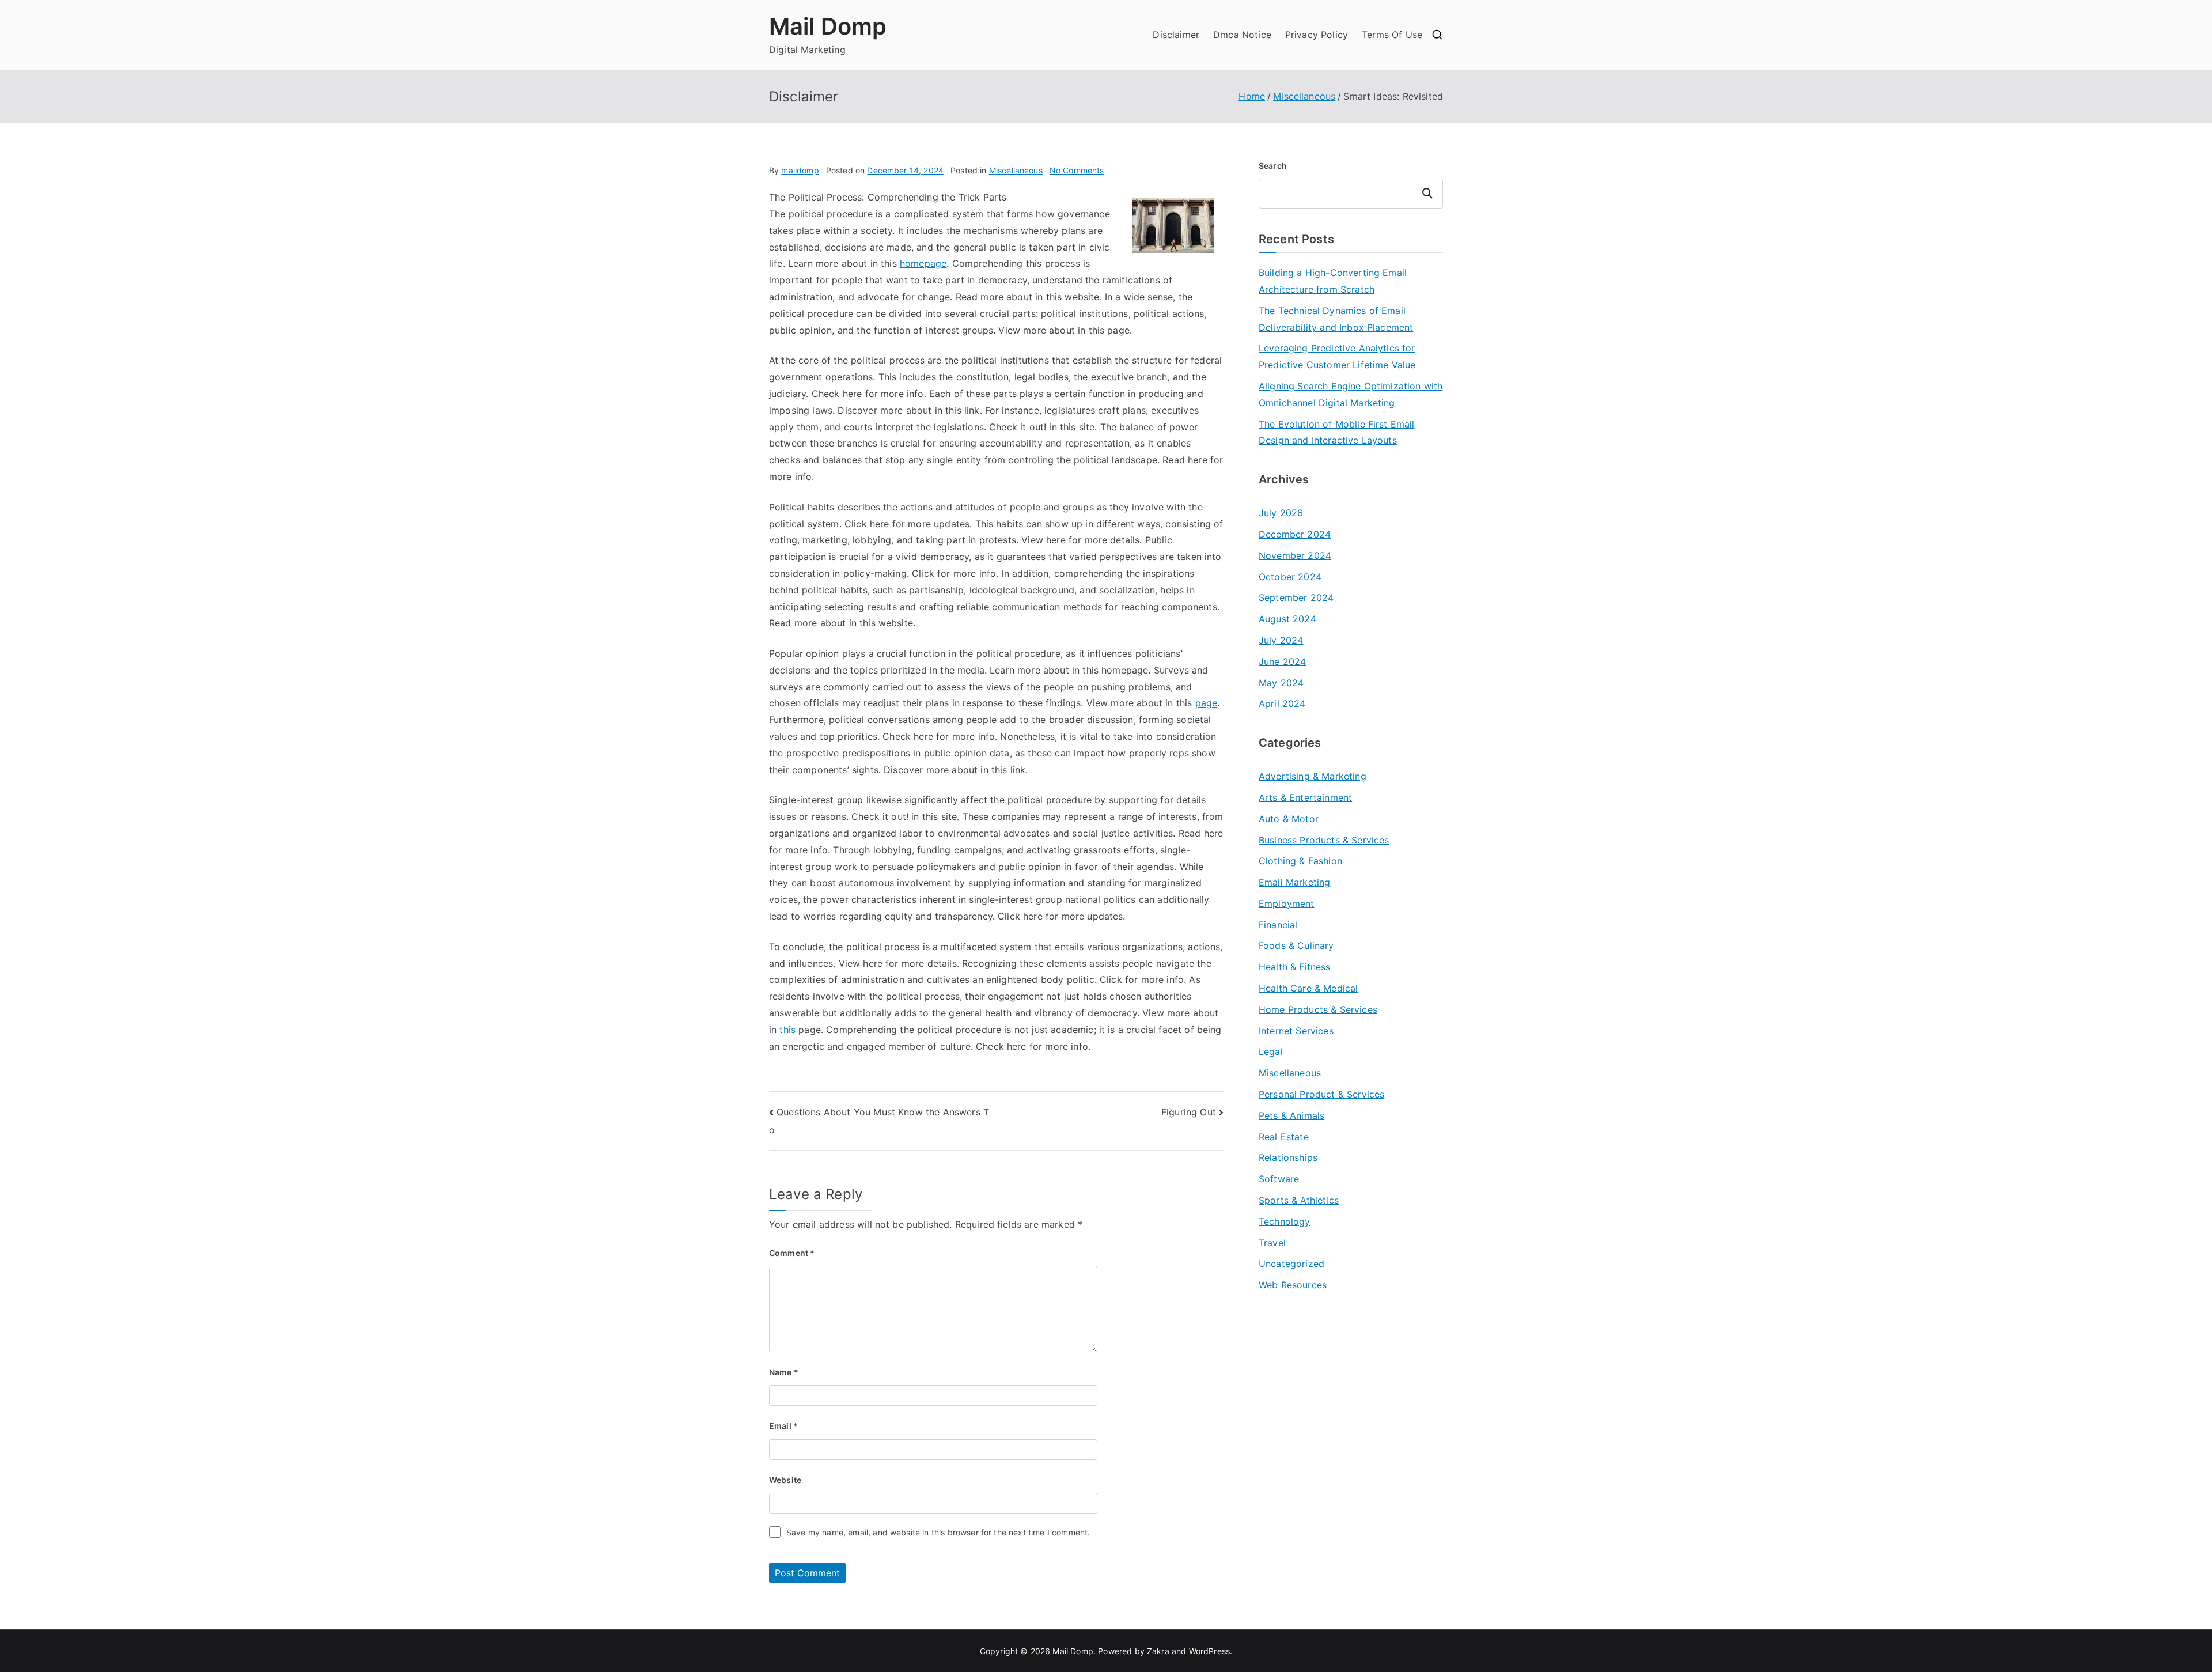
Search (1273, 166)
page (1207, 703)
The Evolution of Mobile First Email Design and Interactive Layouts (1337, 432)
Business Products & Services (1324, 840)
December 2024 (1295, 534)
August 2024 (1287, 619)
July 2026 (1281, 513)
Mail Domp (828, 26)
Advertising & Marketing (1313, 776)
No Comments (1077, 170)
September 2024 (1296, 597)
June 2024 (1282, 661)
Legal (1271, 1051)
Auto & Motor (1289, 819)
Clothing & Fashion (1300, 861)
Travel (1272, 1243)
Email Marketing (1294, 882)
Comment (792, 1253)
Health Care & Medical (1308, 988)
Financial (1278, 925)
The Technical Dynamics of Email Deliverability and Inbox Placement (1336, 319)
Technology (1285, 1221)
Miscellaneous (1016, 170)
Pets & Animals (1291, 1115)
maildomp (800, 170)
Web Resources (1293, 1285)
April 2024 (1282, 703)
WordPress (1209, 1651)
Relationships (1288, 1157)
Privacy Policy (1317, 35)
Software (1279, 1179)
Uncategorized (1291, 1264)
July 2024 (1281, 640)
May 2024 (1281, 683)
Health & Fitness (1295, 967)
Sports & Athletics (1299, 1200)
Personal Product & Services (1321, 1094)
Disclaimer (1176, 35)
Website (785, 1480)
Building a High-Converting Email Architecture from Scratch (1333, 281)
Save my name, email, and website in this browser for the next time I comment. (938, 1532)
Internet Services (1296, 1031)
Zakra (1158, 1651)
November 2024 (1295, 555)
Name (784, 1372)
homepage (923, 263)
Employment (1287, 903)
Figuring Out (1189, 1112)
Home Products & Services (1318, 1009)
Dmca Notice (1242, 35)
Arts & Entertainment (1305, 797)
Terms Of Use (1392, 35)
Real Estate (1284, 1137)
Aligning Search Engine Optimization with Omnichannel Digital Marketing (1351, 394)
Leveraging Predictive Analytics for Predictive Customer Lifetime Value (1337, 356)
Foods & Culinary (1296, 945)
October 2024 (1290, 577)
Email (783, 1426)
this (787, 1030)
